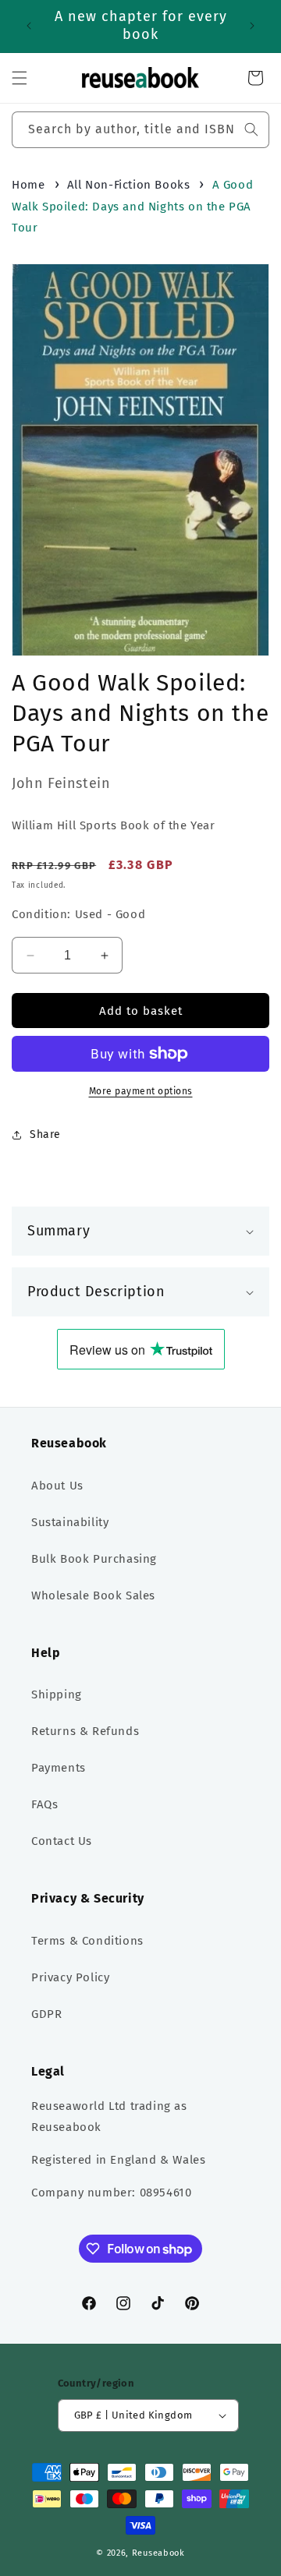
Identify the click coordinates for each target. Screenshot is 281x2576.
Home (28, 185)
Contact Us (62, 1841)
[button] (20, 78)
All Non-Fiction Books (129, 185)
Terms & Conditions (87, 1941)
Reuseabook (158, 2553)
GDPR (46, 2014)
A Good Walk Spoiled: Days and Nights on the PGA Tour (132, 206)
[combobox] (140, 130)
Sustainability (70, 1522)
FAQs (44, 1804)
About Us (57, 1486)
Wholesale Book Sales (93, 1595)
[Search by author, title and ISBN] (251, 129)
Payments (59, 1768)
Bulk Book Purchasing (94, 1559)
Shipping (57, 1694)
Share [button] (45, 1134)
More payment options (141, 1091)
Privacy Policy (70, 1977)
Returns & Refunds (85, 1731)
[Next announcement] (252, 26)
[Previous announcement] (29, 26)
